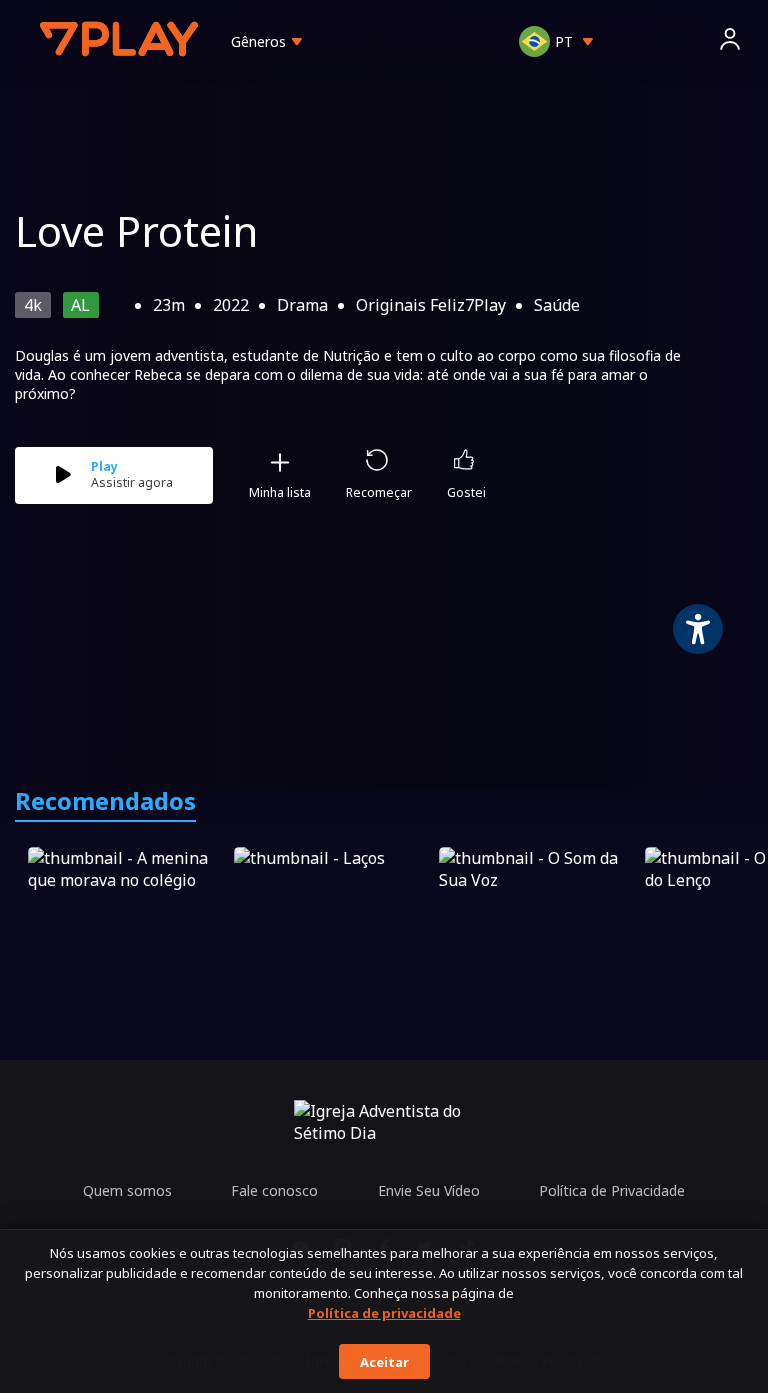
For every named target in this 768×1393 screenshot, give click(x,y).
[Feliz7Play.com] (121, 41)
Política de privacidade (384, 1313)
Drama (302, 305)
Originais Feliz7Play (431, 305)
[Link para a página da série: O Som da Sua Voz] (538, 902)
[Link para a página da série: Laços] (333, 902)
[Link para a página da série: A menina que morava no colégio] (127, 902)
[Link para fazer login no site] (730, 41)
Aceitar (384, 1362)
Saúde (557, 305)
